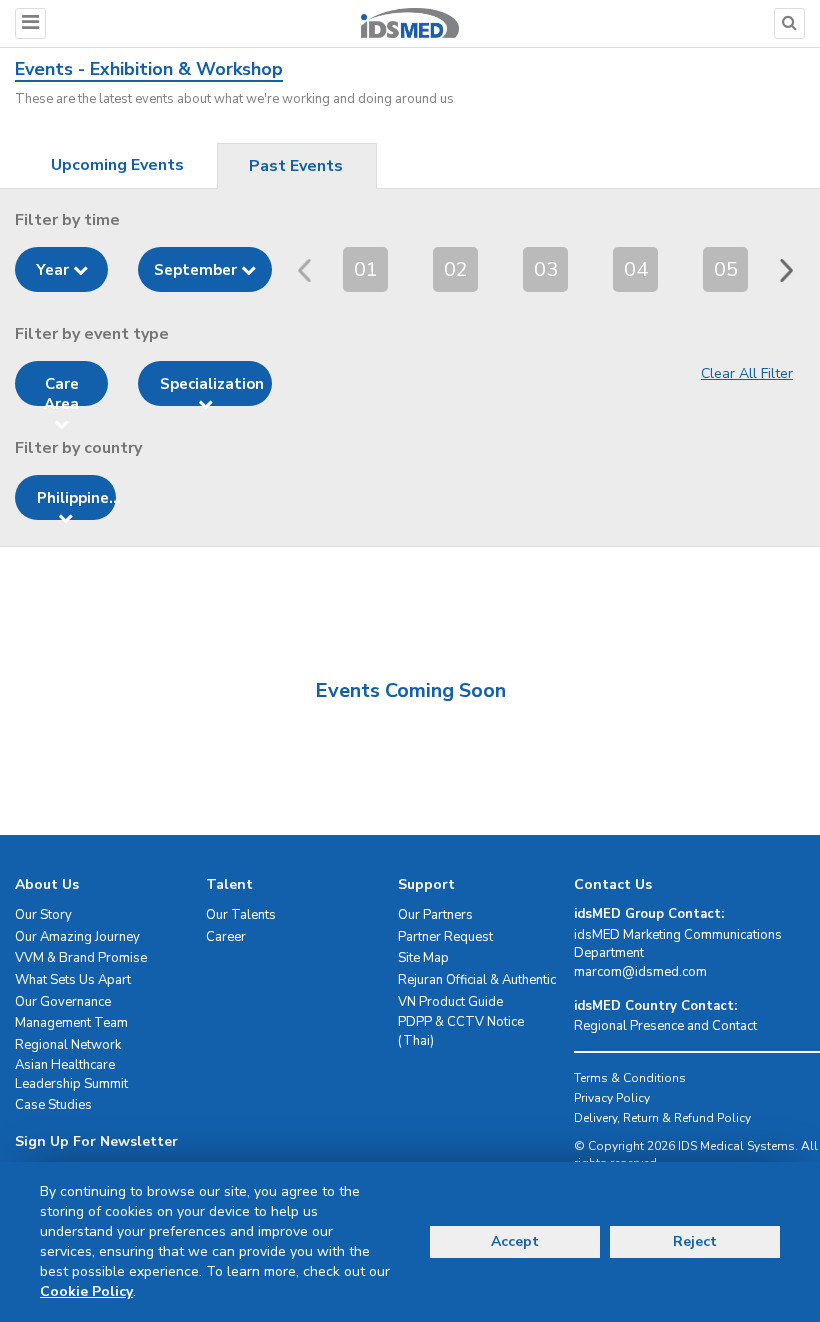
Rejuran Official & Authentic (477, 980)
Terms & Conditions (630, 1078)
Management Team (71, 1023)
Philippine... (76, 498)
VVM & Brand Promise (81, 958)
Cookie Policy (86, 1291)
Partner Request (445, 937)
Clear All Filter (747, 373)
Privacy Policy (612, 1098)
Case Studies (53, 1105)
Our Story (43, 915)
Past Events (296, 166)
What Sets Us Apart (73, 980)
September (197, 270)
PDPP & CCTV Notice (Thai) (461, 1031)
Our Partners (435, 915)
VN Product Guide (450, 1002)
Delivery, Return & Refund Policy (662, 1118)
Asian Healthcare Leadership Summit (71, 1074)
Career (226, 937)
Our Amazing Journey (77, 937)
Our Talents (241, 915)
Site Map (423, 958)
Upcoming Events (117, 165)
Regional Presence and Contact (665, 1026)
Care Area (61, 390)
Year (54, 270)
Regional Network (68, 1045)
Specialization (212, 384)
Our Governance (63, 1002)
